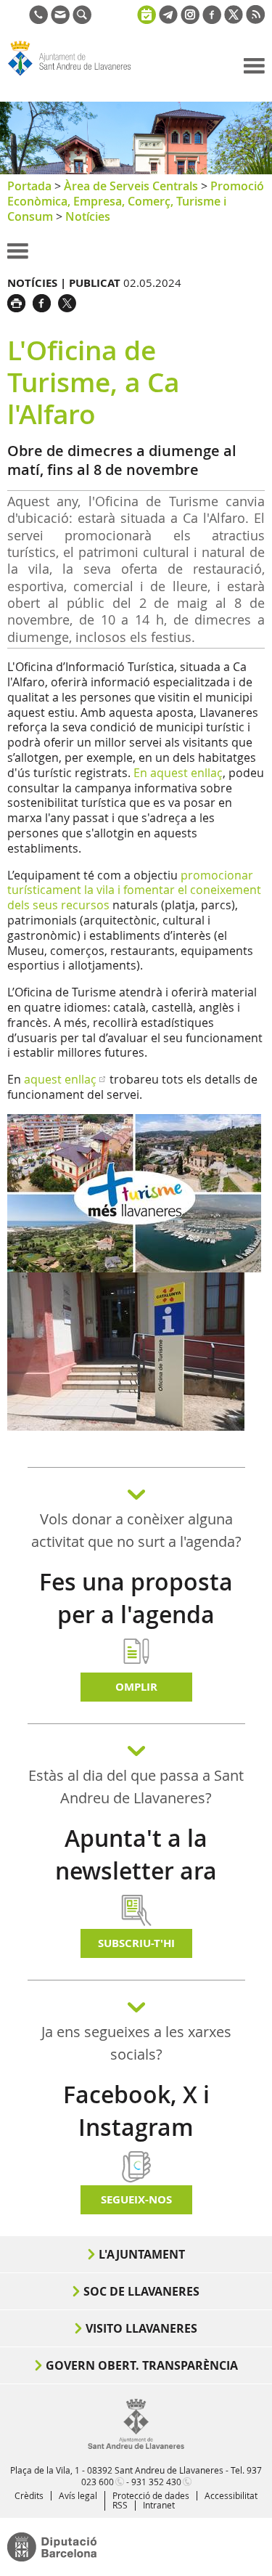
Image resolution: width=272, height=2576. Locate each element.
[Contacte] (60, 20)
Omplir (136, 1687)
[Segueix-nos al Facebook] (212, 20)
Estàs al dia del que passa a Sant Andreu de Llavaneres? (136, 1787)
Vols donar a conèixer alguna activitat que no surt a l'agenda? (136, 1530)
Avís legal (78, 2495)
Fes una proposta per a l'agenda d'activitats (136, 1614)
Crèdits (29, 2495)
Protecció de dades (151, 2495)
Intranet (159, 2505)
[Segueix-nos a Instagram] (190, 20)
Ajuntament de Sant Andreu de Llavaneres (77, 76)
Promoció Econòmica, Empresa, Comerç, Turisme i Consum (136, 201)
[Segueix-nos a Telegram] (168, 20)
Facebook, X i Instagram (136, 2111)
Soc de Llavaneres (141, 2291)
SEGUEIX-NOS (136, 2199)
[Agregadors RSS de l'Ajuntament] (255, 20)
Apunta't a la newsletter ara (136, 1854)
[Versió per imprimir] (20, 301)
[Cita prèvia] (147, 13)
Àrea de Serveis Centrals (131, 186)
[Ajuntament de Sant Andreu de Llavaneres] (136, 2446)
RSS (120, 2505)
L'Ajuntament (142, 2254)
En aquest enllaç (178, 773)
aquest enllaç (60, 1079)
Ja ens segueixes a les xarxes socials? (136, 2043)
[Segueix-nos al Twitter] (234, 20)
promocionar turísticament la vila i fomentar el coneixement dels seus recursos (134, 890)
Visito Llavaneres (141, 2328)
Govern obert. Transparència (142, 2365)
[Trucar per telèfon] (38, 20)
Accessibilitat (231, 2495)
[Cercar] (82, 20)
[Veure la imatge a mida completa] (134, 1192)
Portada (29, 186)
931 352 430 (156, 2482)
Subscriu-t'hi (136, 1943)
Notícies (88, 216)
